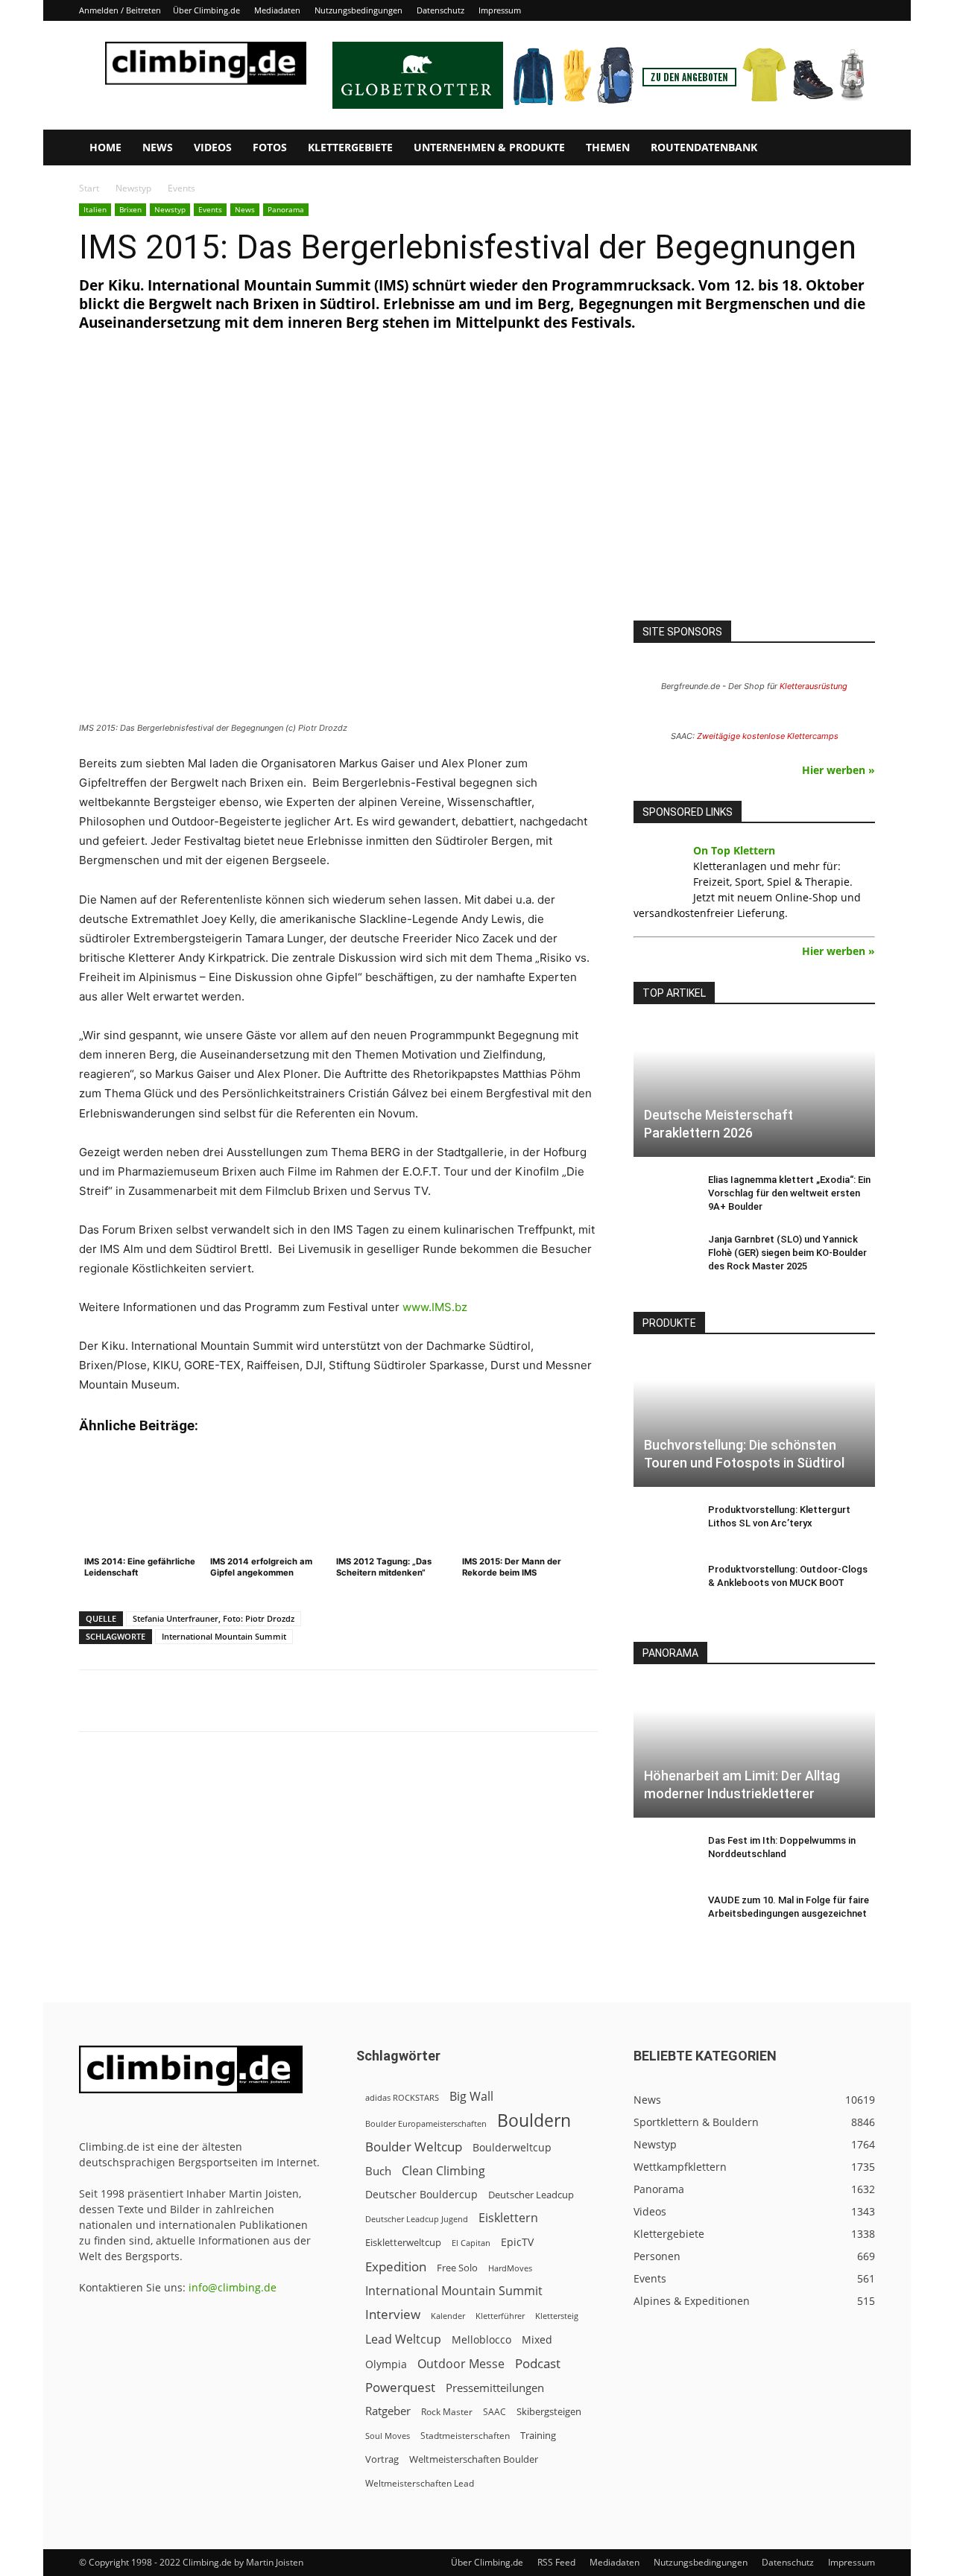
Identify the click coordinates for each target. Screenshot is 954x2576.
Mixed (537, 2340)
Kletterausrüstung (814, 686)
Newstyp (133, 188)
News (158, 147)
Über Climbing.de (206, 10)
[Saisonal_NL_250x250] (754, 492)
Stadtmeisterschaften (465, 2436)
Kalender (448, 2316)
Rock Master (447, 2412)
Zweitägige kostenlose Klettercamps (768, 736)
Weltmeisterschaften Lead (420, 2483)
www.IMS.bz (435, 1307)
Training (538, 2435)
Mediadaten (277, 10)
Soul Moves (388, 2436)
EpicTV (517, 2242)
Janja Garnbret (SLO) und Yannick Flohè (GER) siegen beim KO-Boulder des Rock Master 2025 (787, 1253)
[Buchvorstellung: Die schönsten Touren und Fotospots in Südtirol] (754, 1420)
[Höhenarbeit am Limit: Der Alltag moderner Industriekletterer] (754, 1750)
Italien (95, 209)
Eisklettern (508, 2218)
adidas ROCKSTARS (402, 2097)
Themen (608, 147)
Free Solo (457, 2268)
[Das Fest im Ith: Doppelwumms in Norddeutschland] (663, 1855)
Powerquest (400, 2387)
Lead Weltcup (403, 2339)
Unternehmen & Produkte (489, 147)
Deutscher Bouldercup (421, 2194)
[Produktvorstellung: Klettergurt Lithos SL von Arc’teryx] (663, 1524)
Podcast (538, 2363)
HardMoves (510, 2268)
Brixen (130, 209)
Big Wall (471, 2097)
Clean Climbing (443, 2171)
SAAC (495, 2412)
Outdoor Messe (461, 2364)
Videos (213, 147)
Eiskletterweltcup (403, 2242)
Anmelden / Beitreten (120, 10)
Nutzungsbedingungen (358, 10)
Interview (393, 2314)
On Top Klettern (734, 850)
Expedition (396, 2266)
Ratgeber (388, 2411)
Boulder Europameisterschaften (426, 2123)
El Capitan (471, 2243)
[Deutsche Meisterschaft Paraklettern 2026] (754, 1090)
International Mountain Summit (224, 1636)
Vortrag (382, 2459)
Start (89, 188)
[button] (857, 149)
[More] (447, 1701)
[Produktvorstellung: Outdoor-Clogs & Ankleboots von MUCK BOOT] (663, 1584)
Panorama (286, 209)
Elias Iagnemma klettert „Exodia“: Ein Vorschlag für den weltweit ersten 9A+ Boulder (789, 1193)
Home (105, 147)
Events (210, 209)
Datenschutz (440, 10)
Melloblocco (481, 2339)
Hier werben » (838, 770)
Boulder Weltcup (414, 2147)
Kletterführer (500, 2316)
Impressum (500, 10)
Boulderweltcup (512, 2148)
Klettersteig (557, 2316)
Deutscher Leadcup (531, 2195)
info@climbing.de (233, 2287)
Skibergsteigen (549, 2411)
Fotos (270, 147)
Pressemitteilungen (495, 2388)
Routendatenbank (704, 147)
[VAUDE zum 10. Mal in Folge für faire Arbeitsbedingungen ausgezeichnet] (663, 1914)
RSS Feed (556, 2562)
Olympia (386, 2364)
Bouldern (534, 2120)
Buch (378, 2171)
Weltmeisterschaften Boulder (474, 2459)
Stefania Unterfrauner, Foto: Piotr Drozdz (214, 1618)
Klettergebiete (350, 147)
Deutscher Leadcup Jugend (417, 2219)
